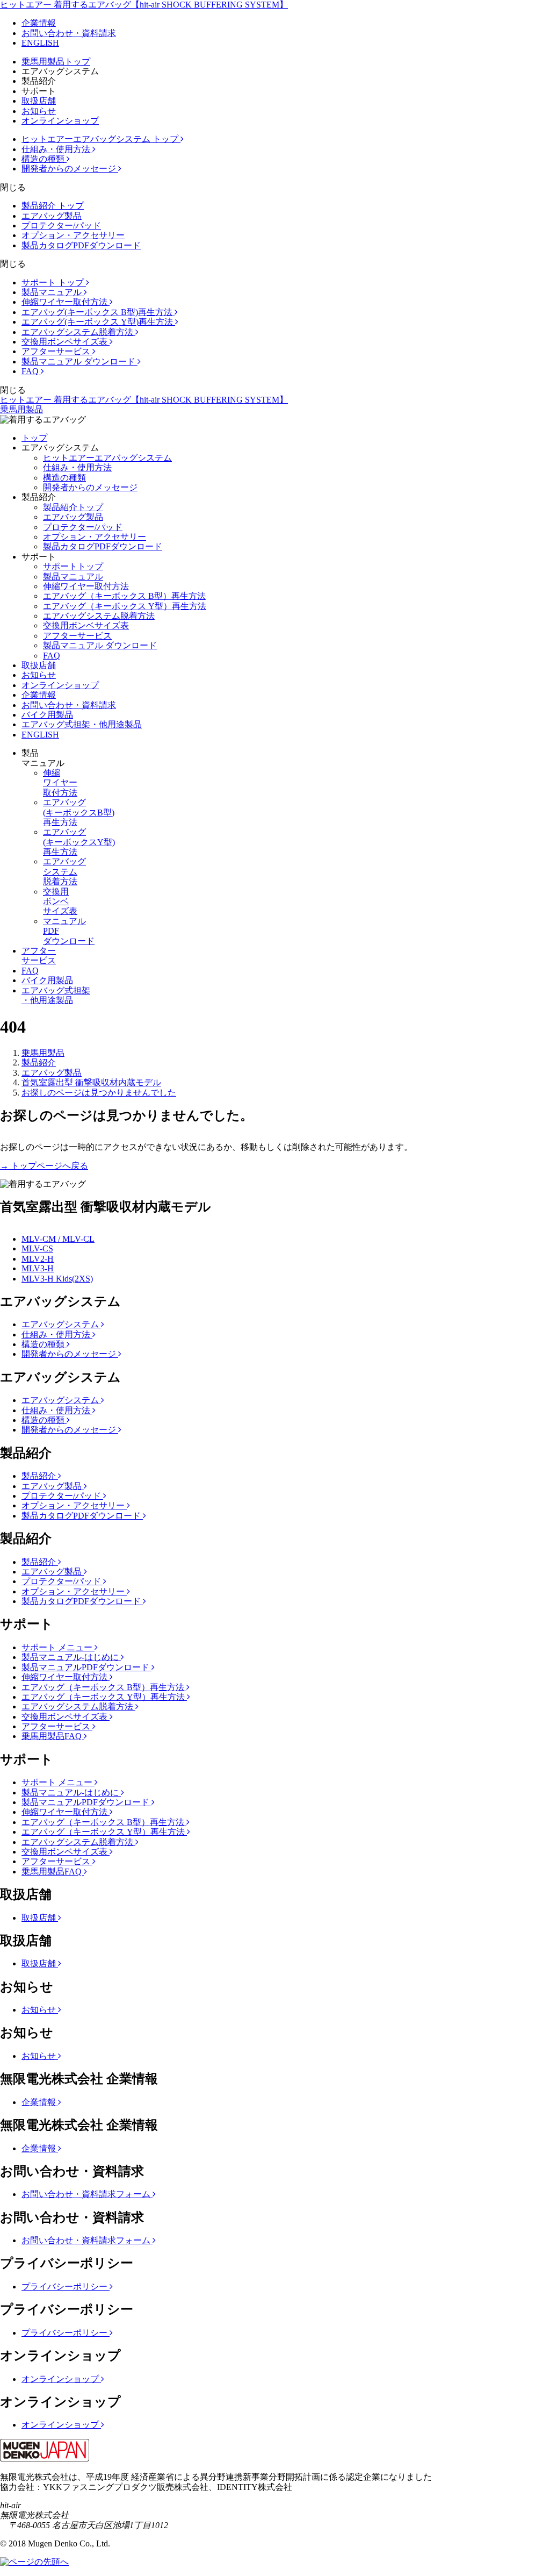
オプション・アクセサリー (73, 235)
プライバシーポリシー (66, 2287)
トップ (34, 438)
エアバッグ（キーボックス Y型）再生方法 (125, 606)
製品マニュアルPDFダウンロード (86, 1667)
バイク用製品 (47, 715)
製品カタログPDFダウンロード (81, 245)
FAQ (31, 371)
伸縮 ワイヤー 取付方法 (60, 783)
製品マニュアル (53, 292)
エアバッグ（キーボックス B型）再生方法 (124, 596)
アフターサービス (57, 351)
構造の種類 (44, 159)
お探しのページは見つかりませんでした (99, 1093)
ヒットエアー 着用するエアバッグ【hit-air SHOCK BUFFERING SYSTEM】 (144, 5)
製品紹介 (39, 1062)
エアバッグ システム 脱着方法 (64, 871)
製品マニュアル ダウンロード (79, 362)
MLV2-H (38, 1259)
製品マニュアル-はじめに (71, 1657)
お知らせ (39, 111)
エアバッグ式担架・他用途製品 (82, 724)
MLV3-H (38, 1268)
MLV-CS (37, 1248)
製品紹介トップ (73, 507)
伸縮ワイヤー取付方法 (66, 302)
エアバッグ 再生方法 (79, 812)
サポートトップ (73, 566)
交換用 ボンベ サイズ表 (60, 901)
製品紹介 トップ (53, 206)
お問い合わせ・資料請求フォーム (87, 2194)
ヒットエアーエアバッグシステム (107, 458)
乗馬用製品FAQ (53, 1736)
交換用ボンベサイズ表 (66, 342)
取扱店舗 (39, 101)
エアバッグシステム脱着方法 (78, 332)
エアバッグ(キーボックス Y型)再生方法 (98, 322)
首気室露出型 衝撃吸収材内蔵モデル (91, 1082)
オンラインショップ (60, 121)
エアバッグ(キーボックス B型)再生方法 (98, 312)
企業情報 (39, 23)
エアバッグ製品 (52, 216)
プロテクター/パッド (61, 226)
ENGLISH (40, 43)
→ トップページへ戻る (44, 1166)
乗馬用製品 (21, 409)
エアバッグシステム (61, 1324)
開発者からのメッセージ (70, 169)
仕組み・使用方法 (57, 149)
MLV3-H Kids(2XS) (57, 1279)
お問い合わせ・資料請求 (69, 33)
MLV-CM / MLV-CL (58, 1239)
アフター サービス (39, 956)
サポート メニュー (58, 1647)
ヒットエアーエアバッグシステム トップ (101, 139)
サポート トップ (54, 282)
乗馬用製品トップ (56, 62)
